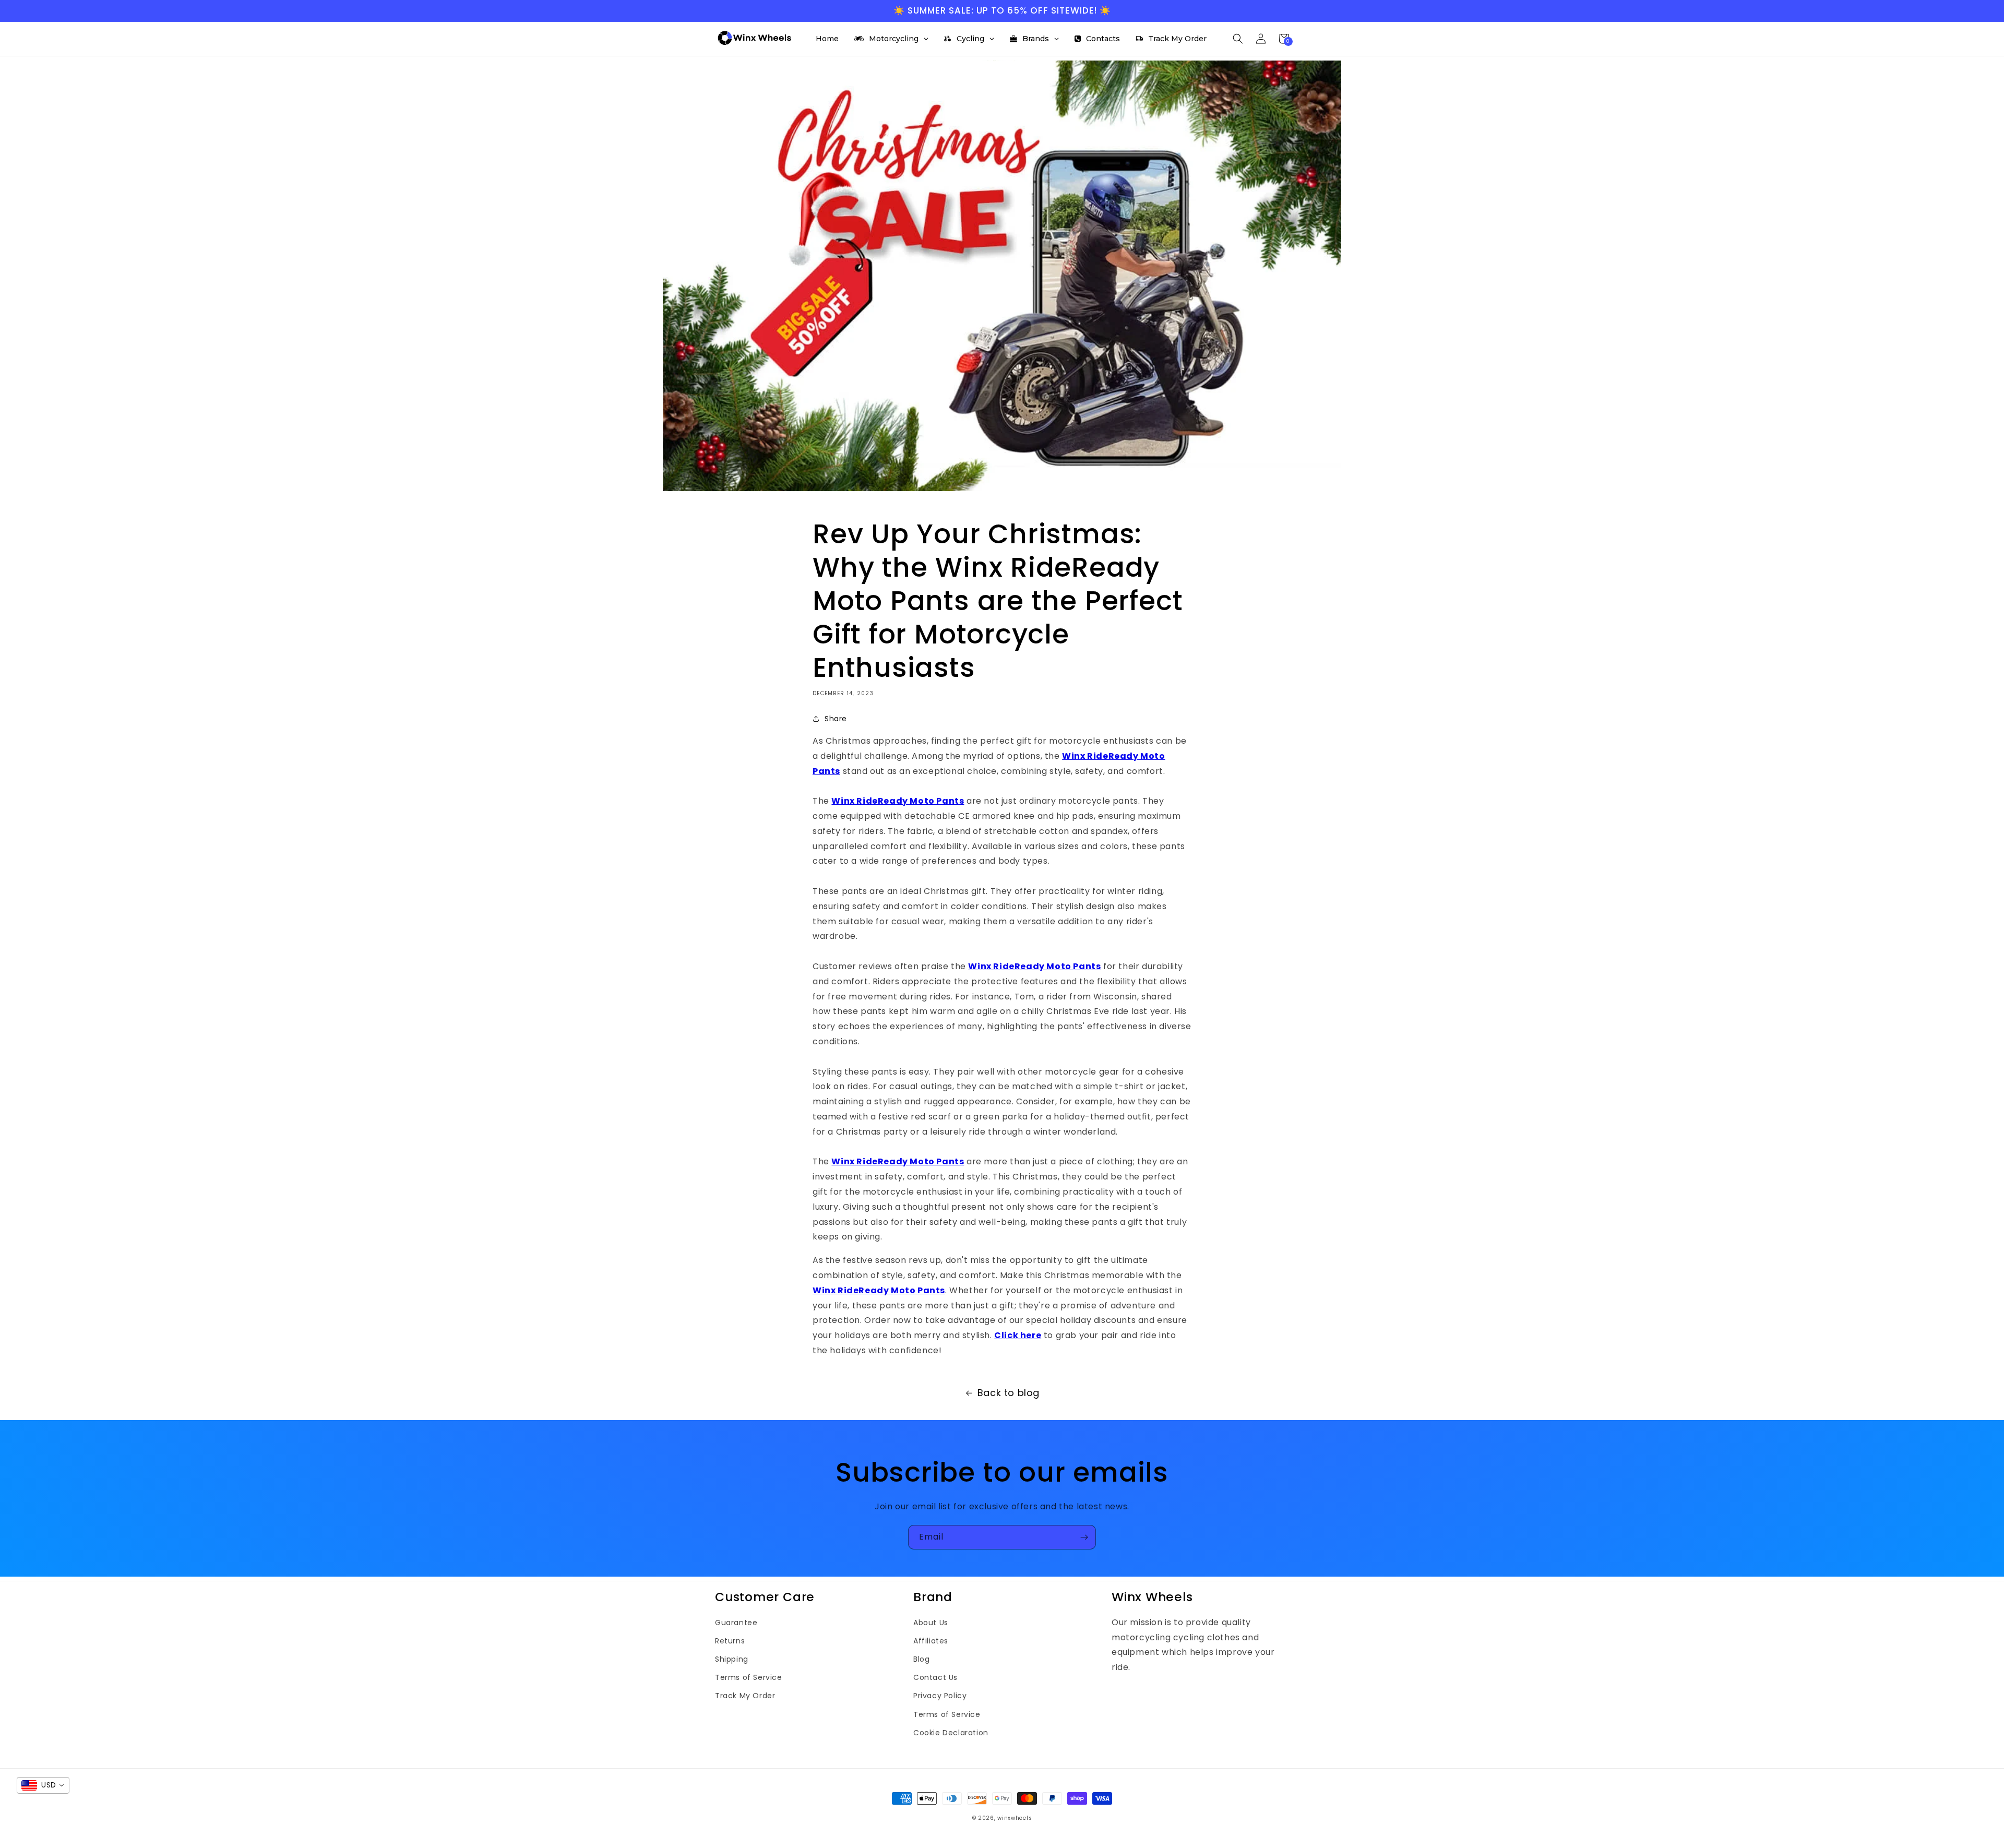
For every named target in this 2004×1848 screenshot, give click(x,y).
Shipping (732, 1659)
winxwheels (1015, 1818)
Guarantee (736, 1623)
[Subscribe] (1084, 1537)
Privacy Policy (940, 1696)
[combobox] (43, 1785)
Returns (730, 1641)
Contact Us (935, 1677)
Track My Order (745, 1696)
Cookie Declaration (951, 1733)
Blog (921, 1659)
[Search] (1238, 39)
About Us (931, 1623)
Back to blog (1009, 1393)
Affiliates (931, 1641)
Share (836, 719)
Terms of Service (749, 1677)
